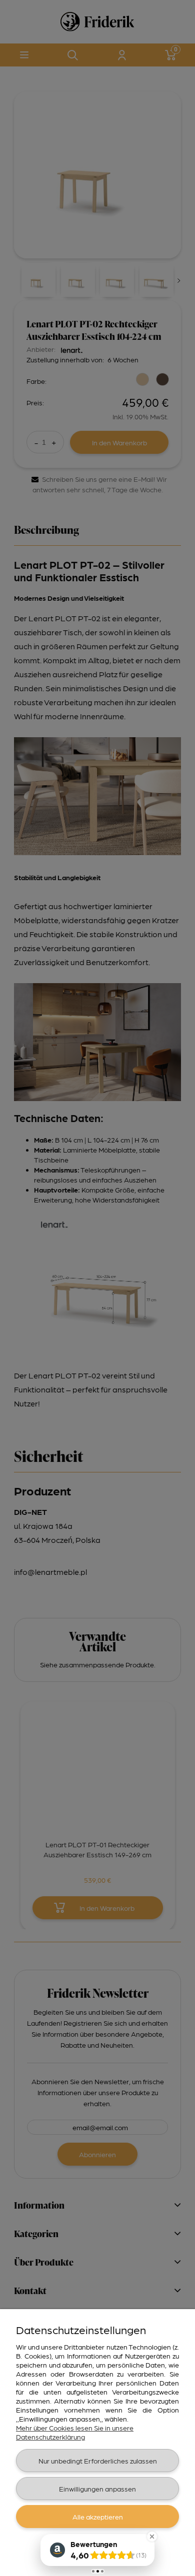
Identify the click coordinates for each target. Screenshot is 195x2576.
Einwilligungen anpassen (97, 2489)
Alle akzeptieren (98, 2517)
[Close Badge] (152, 2537)
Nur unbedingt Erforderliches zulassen (98, 2461)
